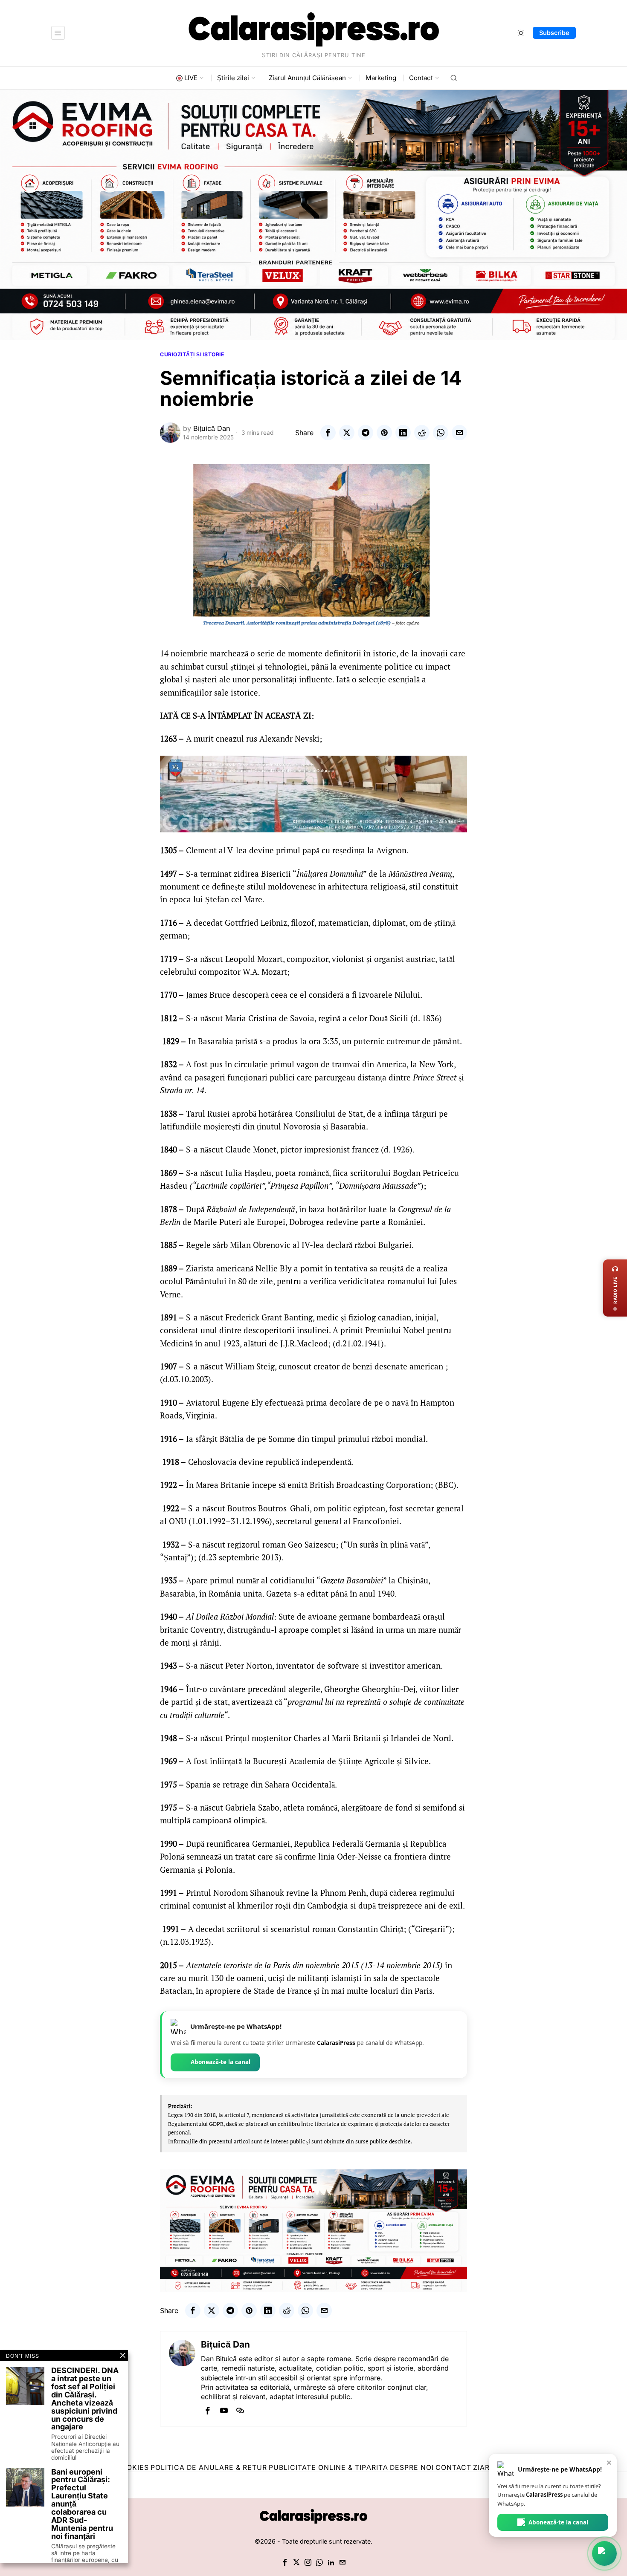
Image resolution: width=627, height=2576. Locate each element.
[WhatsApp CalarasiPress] (604, 2553)
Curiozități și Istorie (192, 354)
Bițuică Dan (212, 428)
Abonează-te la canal (221, 2062)
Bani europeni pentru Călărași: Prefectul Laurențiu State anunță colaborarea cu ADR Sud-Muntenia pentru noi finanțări (82, 2504)
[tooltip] (328, 433)
